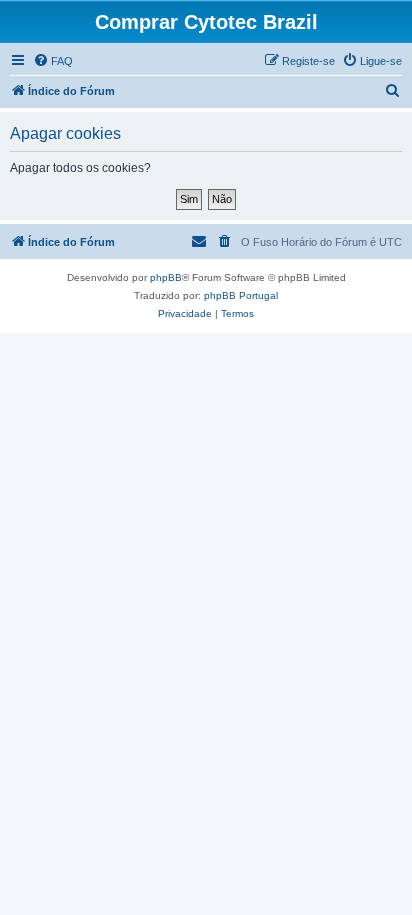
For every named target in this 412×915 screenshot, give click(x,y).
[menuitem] (53, 61)
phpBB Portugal (241, 295)
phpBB (166, 277)
